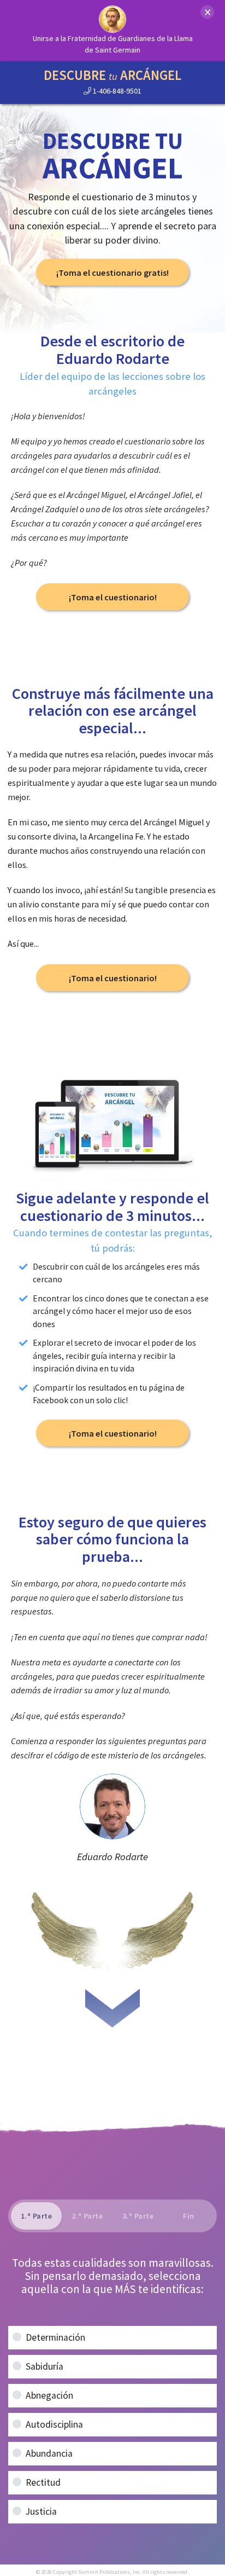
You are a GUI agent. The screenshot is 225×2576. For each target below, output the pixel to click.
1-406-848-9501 (116, 91)
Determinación (55, 2337)
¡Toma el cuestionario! (113, 597)
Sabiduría (45, 2366)
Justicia (41, 2511)
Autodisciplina (54, 2424)
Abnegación (49, 2395)
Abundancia (49, 2453)
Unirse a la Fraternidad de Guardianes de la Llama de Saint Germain (113, 44)
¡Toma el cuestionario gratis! (112, 273)
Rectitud (43, 2482)
